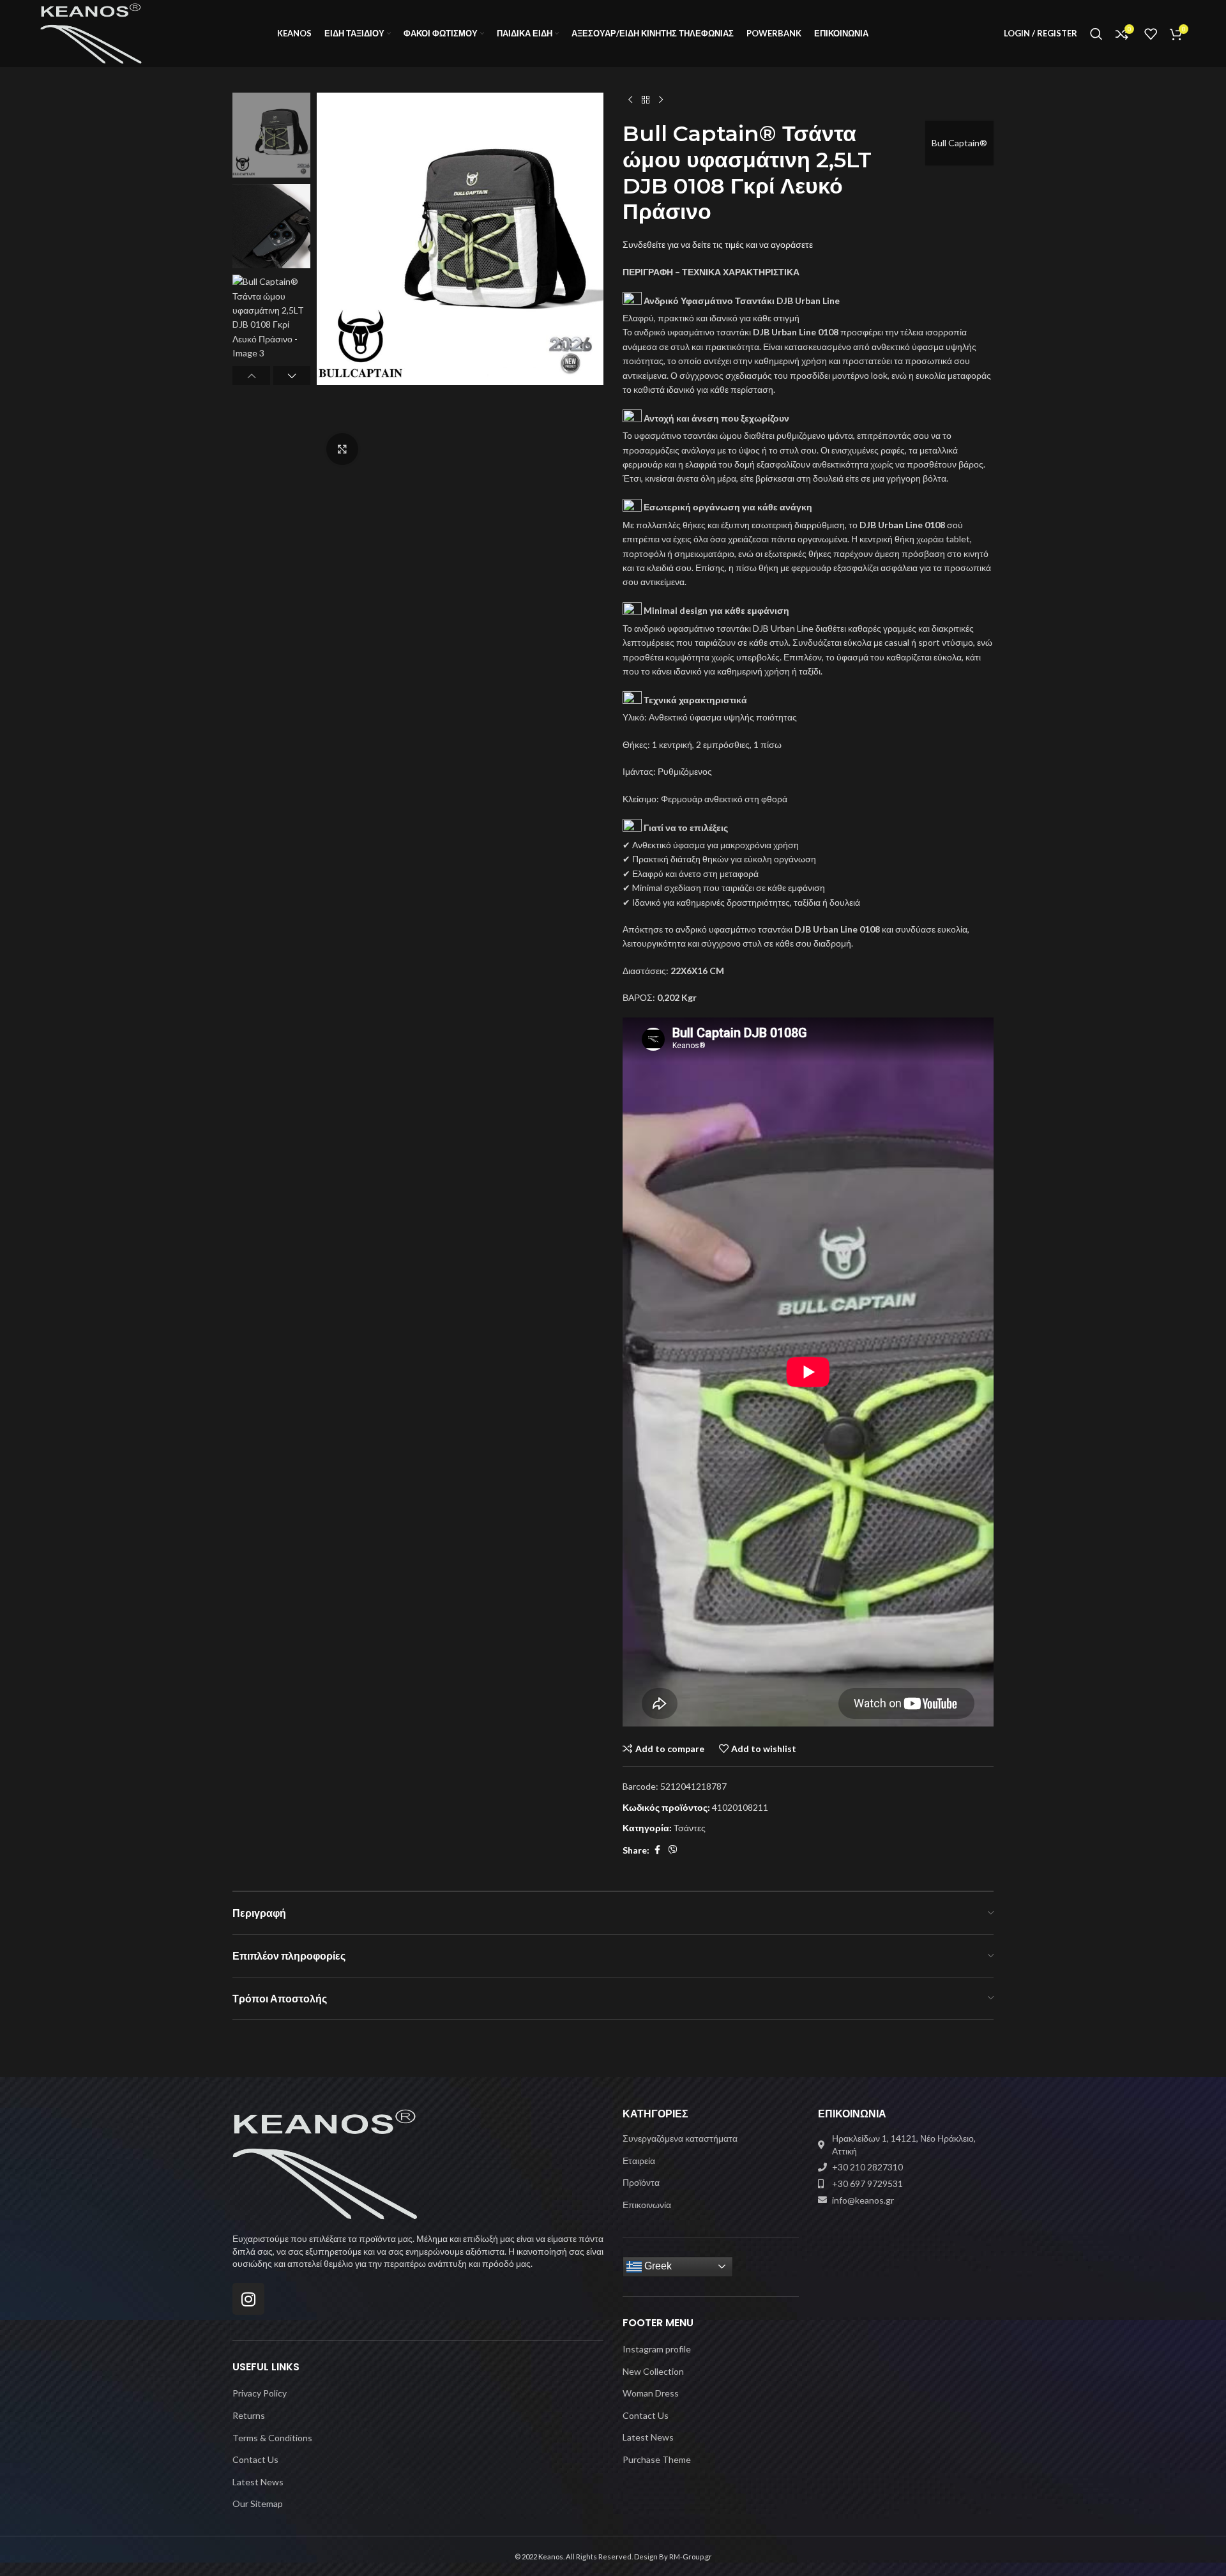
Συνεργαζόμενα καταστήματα (680, 2138)
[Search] (1096, 34)
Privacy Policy (260, 2393)
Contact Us (255, 2459)
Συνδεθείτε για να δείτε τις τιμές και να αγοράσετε (718, 244)
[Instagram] (248, 2299)
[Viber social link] (673, 1850)
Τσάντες (690, 1828)
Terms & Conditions (272, 2438)
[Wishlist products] (1151, 34)
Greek (657, 2266)
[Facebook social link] (657, 1850)
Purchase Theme (657, 2459)
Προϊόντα (641, 2182)
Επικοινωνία (647, 2205)
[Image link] (325, 2163)
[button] (251, 376)
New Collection (653, 2371)
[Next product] (661, 100)
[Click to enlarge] (342, 449)
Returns (249, 2415)
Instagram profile (657, 2349)
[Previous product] (630, 100)
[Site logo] (91, 32)
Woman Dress (651, 2393)
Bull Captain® (959, 143)
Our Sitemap (258, 2504)
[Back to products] (646, 100)
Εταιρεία (639, 2161)
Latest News (258, 2482)
